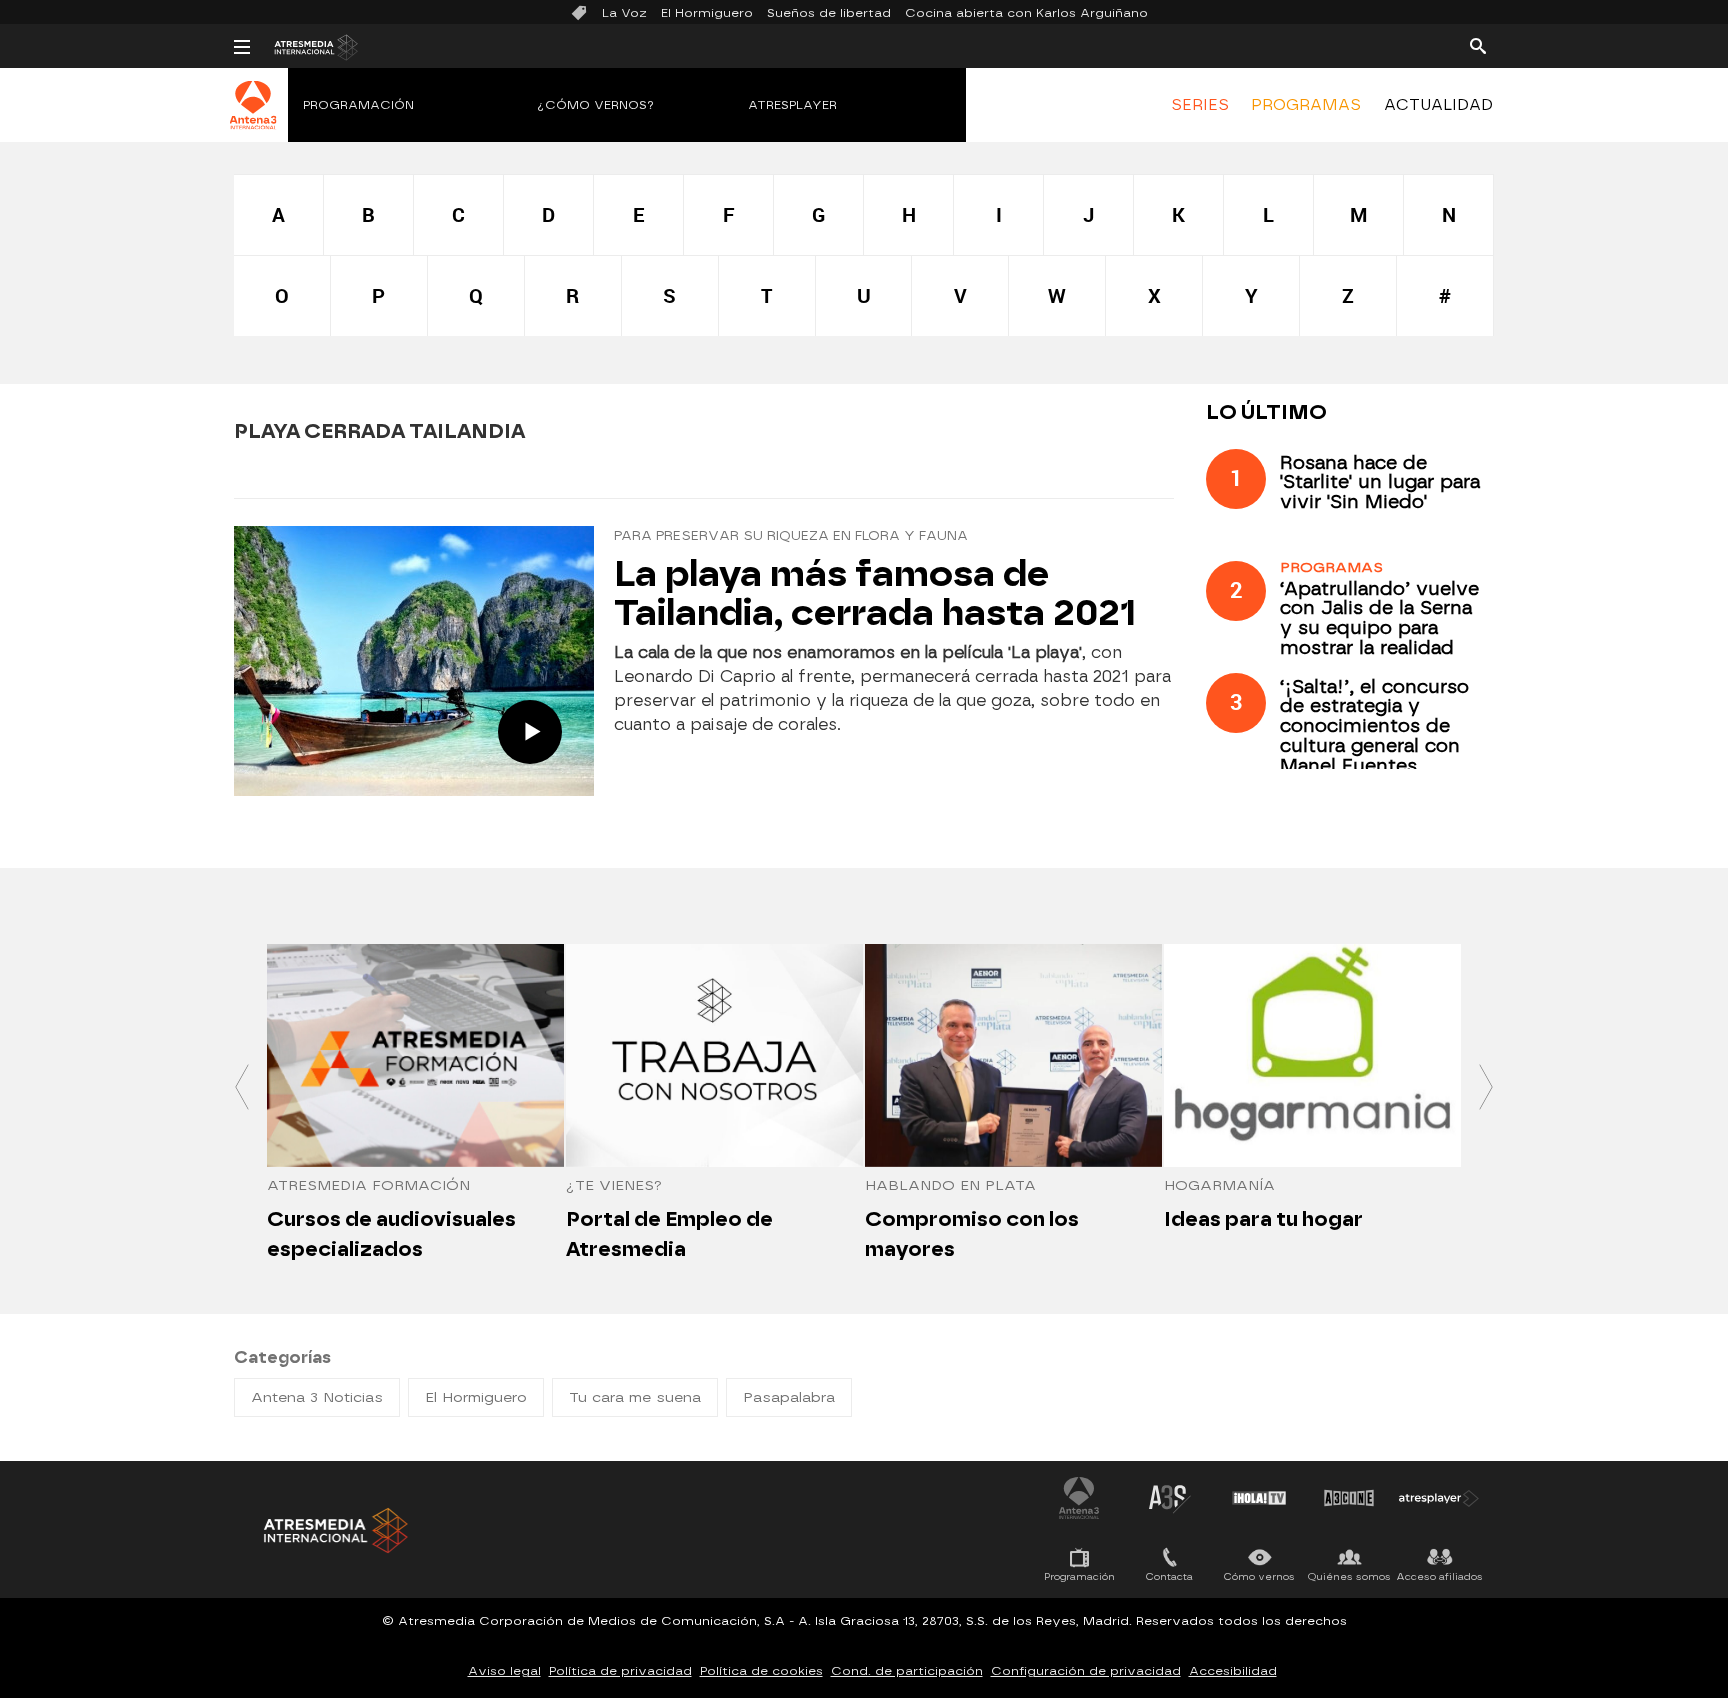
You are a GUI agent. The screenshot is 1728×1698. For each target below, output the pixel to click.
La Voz (624, 13)
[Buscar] (1478, 45)
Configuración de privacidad (1086, 1671)
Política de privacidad (620, 1671)
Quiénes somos (1349, 1576)
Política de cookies (761, 1671)
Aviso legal (504, 1671)
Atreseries (1169, 1498)
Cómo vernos (1259, 1576)
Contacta (1169, 1576)
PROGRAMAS (1306, 105)
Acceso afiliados (1439, 1576)
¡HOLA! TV (1259, 1498)
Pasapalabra (789, 1397)
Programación (358, 105)
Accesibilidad (1233, 1671)
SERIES (1200, 105)
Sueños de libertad (829, 13)
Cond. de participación (907, 1671)
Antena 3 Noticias (317, 1397)
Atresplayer (792, 105)
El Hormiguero (707, 13)
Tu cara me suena (635, 1397)
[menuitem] (1200, 105)
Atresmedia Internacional (334, 1530)
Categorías (282, 1357)
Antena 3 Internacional (1079, 1498)
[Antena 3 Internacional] (253, 118)
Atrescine (1349, 1498)
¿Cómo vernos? (596, 105)
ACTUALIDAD (1438, 105)
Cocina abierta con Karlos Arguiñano (1026, 13)
